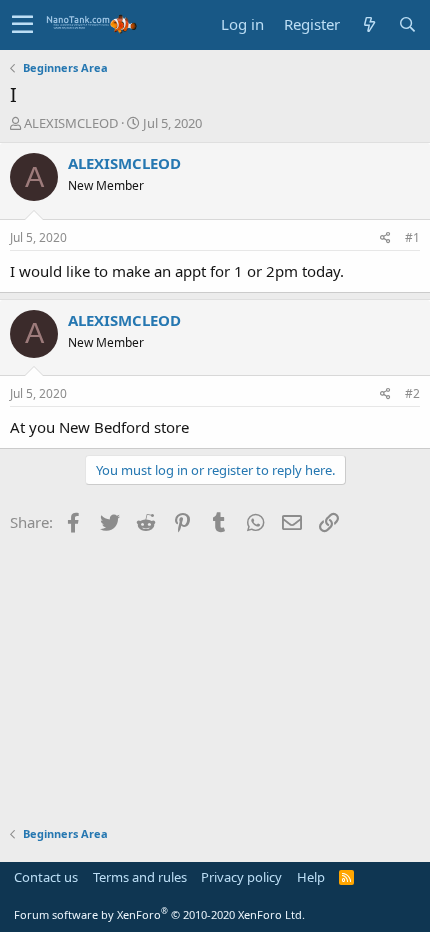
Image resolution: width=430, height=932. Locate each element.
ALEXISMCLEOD (71, 123)
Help (311, 877)
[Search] (407, 24)
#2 (412, 393)
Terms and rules (140, 877)
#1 (412, 237)
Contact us (46, 877)
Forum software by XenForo (159, 914)
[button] (22, 25)
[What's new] (369, 24)
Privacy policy (241, 877)
